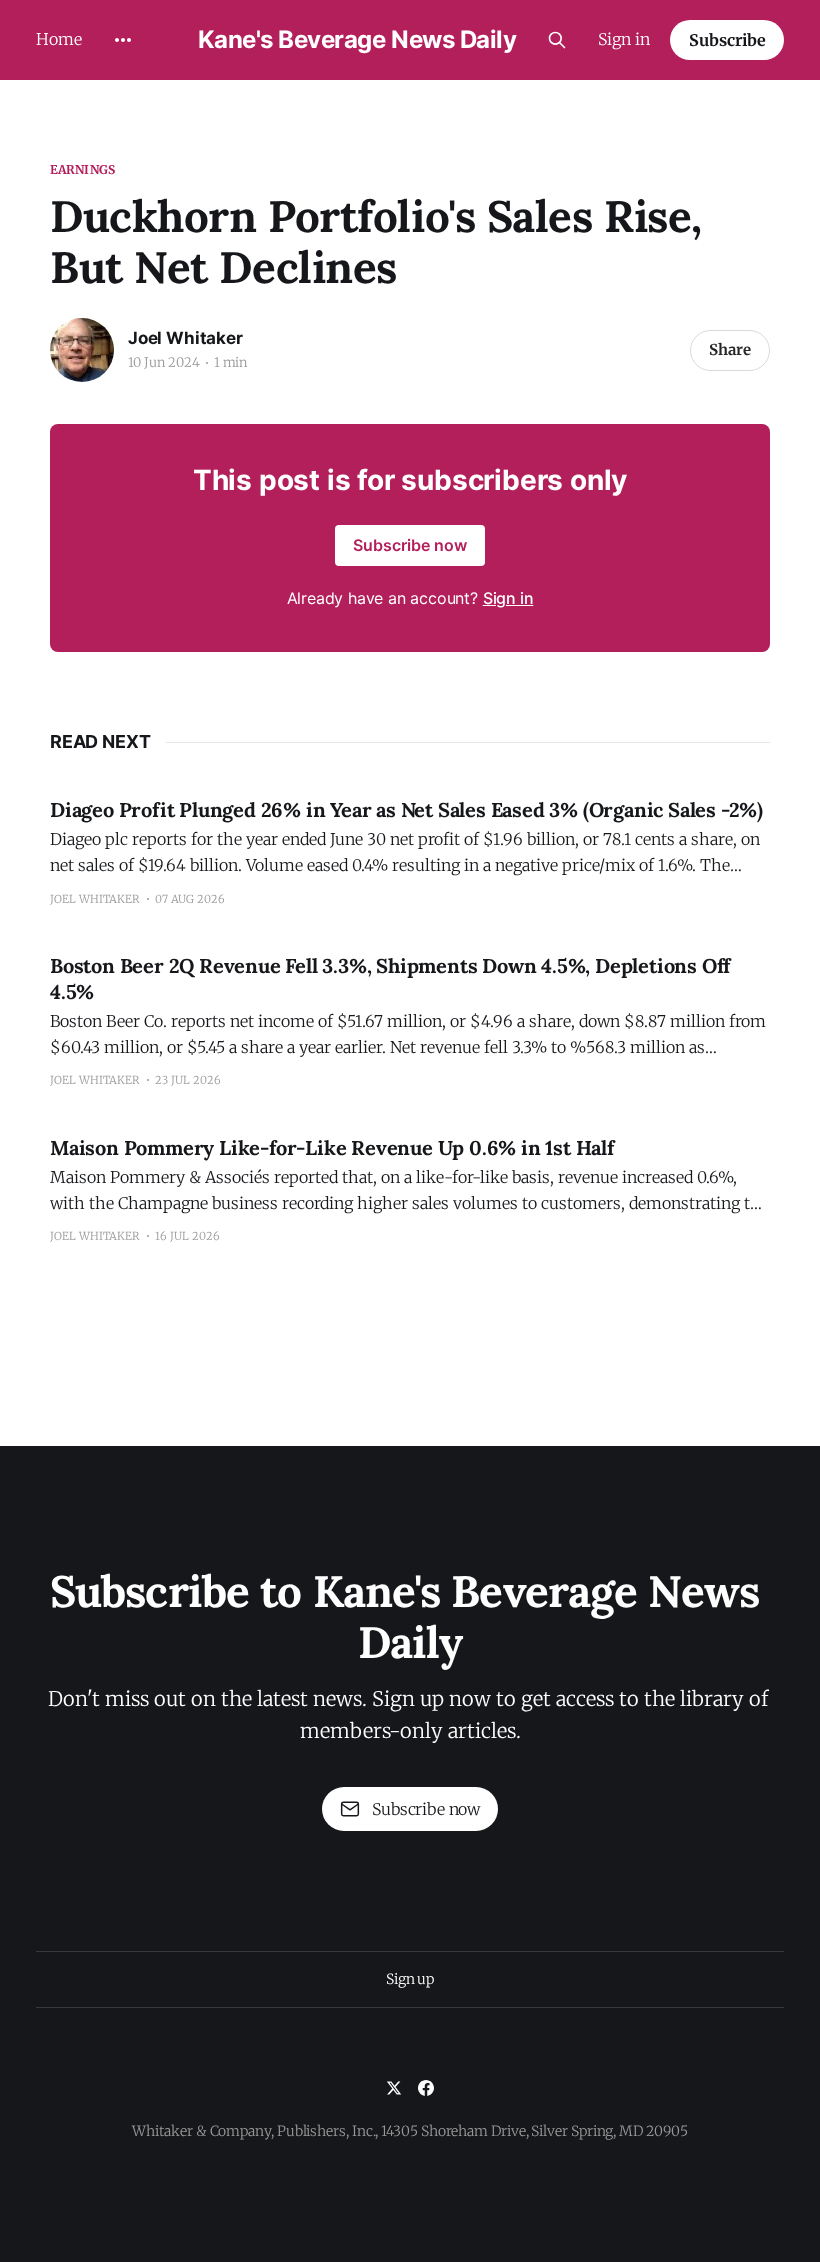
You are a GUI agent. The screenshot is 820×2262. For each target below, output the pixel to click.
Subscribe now (410, 545)
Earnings (82, 169)
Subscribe (727, 40)
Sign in (624, 39)
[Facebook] (426, 2088)
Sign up (410, 1979)
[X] (394, 2088)
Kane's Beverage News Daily (357, 40)
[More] (123, 40)
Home (59, 39)
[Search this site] (557, 40)
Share (730, 349)
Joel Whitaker (185, 338)
